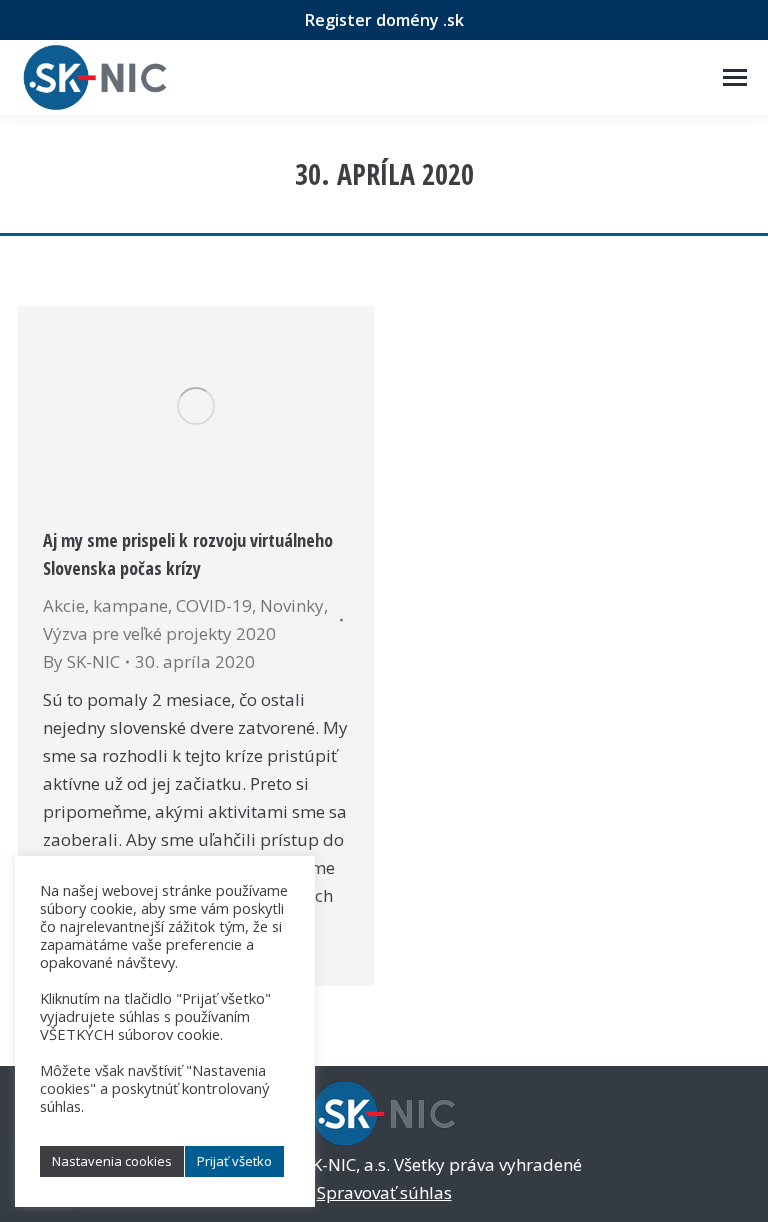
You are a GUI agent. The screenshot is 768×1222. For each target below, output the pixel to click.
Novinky (292, 605)
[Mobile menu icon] (735, 77)
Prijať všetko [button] (234, 1161)
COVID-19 (214, 605)
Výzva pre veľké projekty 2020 (159, 633)
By (81, 661)
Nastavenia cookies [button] (112, 1161)
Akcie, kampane (105, 605)
